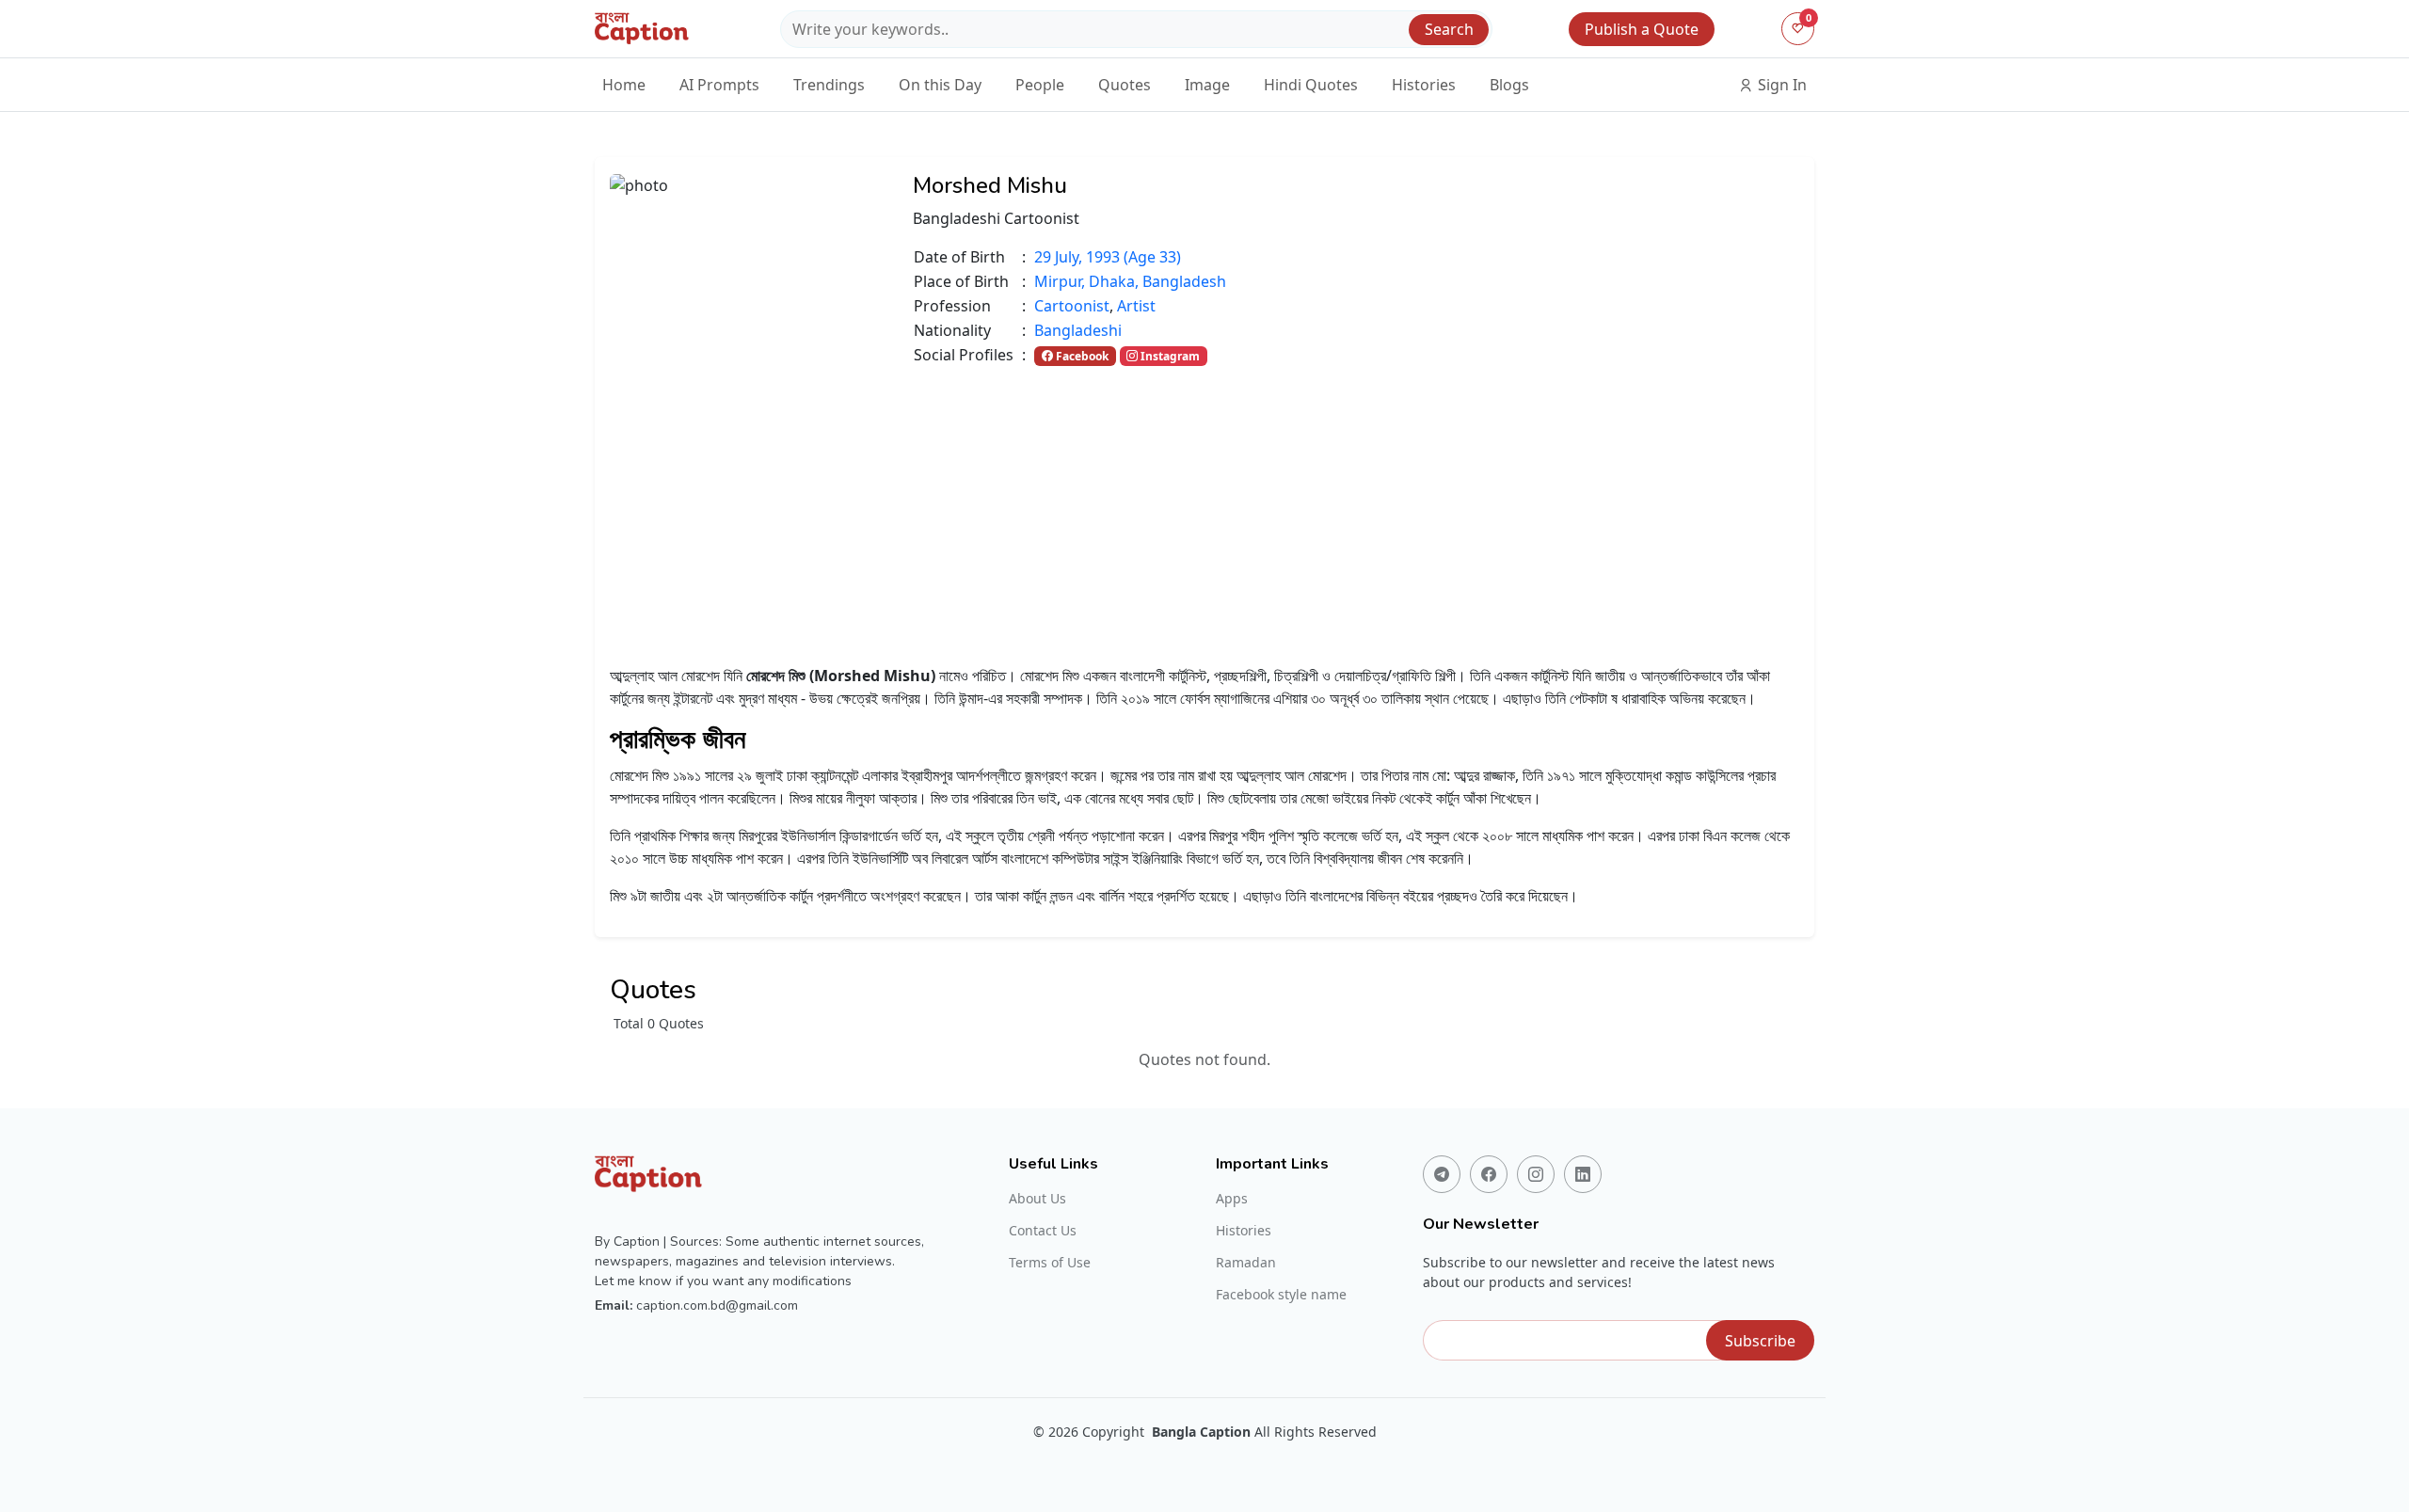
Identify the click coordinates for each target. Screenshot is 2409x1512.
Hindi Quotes (1311, 85)
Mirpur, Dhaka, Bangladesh (1130, 281)
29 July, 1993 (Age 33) (1108, 257)
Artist (1136, 306)
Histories (1424, 85)
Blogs (1509, 85)
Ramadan (1246, 1263)
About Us (1037, 1199)
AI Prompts (719, 85)
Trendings (829, 85)
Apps (1232, 1199)
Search (1449, 29)
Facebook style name (1281, 1295)
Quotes (1125, 85)
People (1040, 85)
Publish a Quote (1642, 29)
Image (1207, 85)
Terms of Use (1050, 1263)
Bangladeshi (1078, 330)
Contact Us (1043, 1231)
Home (624, 85)
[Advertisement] (1204, 508)
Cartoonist (1072, 306)
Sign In (1780, 85)
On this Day (940, 85)
